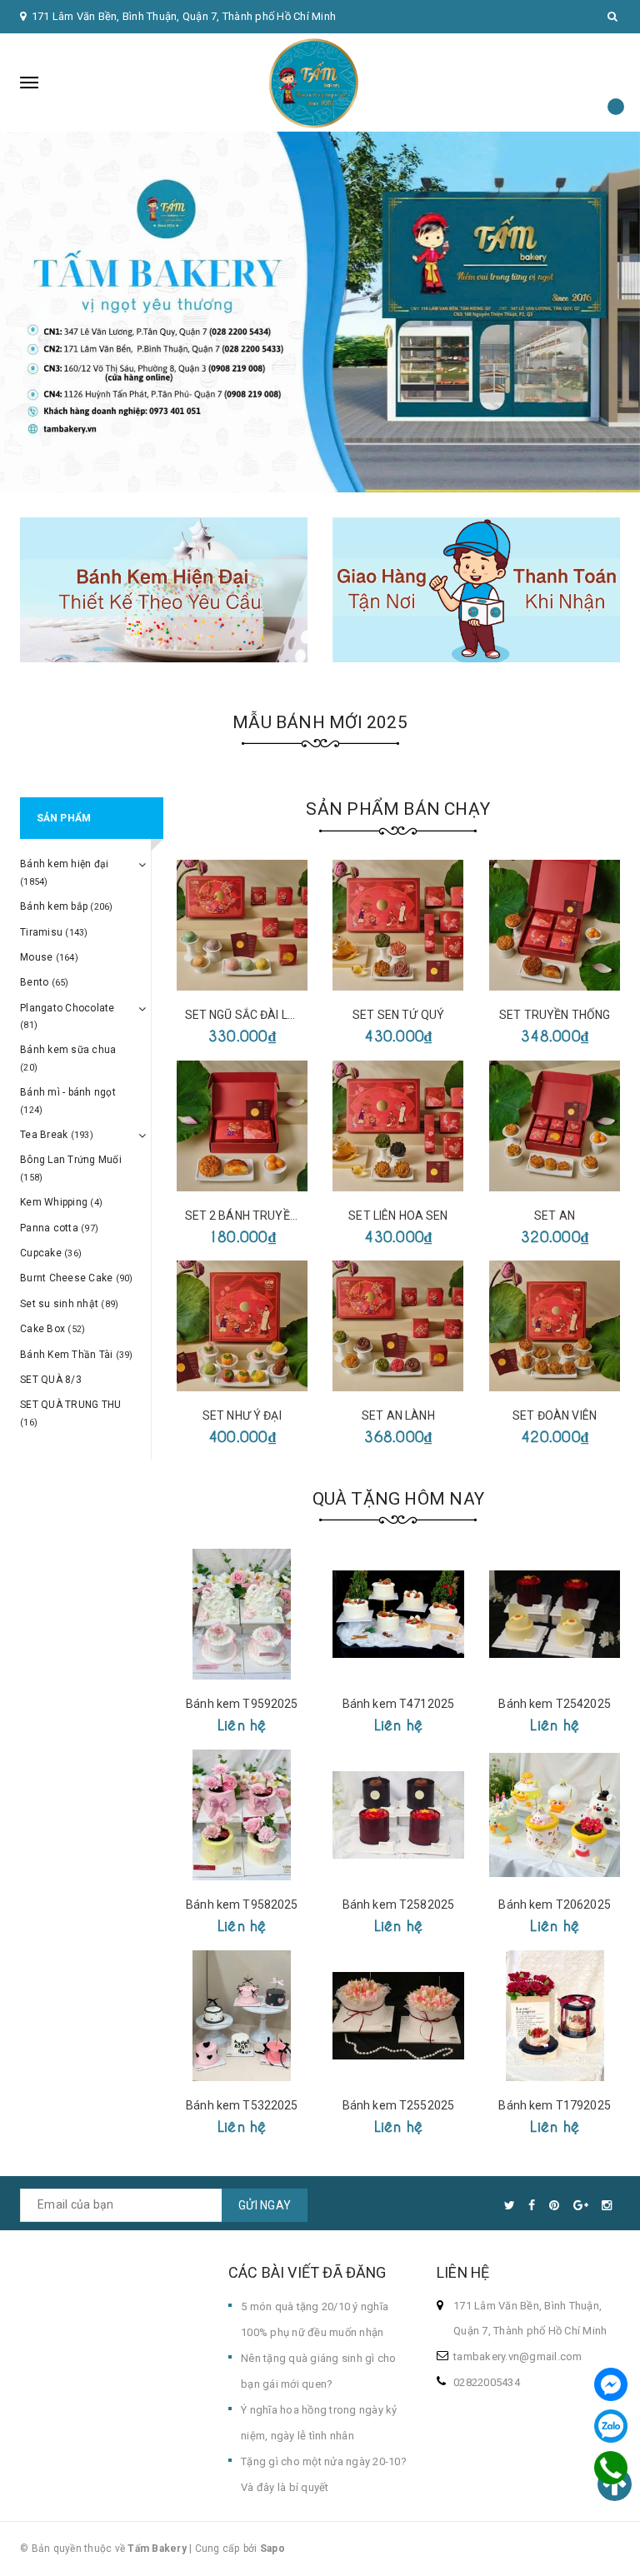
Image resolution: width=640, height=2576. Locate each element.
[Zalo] (611, 2426)
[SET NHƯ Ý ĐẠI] (242, 1326)
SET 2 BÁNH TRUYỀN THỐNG (262, 1216)
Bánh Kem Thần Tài (77, 1355)
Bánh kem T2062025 (554, 1905)
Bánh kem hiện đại (64, 872)
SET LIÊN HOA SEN (398, 1216)
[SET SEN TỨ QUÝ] (398, 925)
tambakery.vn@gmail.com (518, 2356)
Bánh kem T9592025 (242, 1704)
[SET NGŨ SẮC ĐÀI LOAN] (242, 925)
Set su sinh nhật (69, 1304)
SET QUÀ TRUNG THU (70, 1413)
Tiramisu (54, 932)
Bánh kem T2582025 (398, 1905)
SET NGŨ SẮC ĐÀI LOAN (249, 1015)
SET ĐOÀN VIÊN (555, 1415)
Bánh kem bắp (67, 906)
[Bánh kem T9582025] (242, 1815)
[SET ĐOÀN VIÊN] (555, 1326)
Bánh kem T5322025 (242, 2105)
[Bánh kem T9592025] (242, 1614)
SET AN (555, 1216)
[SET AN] (555, 1126)
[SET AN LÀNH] (398, 1326)
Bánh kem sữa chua (68, 1058)
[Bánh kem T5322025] (242, 2016)
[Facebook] (611, 2384)
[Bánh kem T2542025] (555, 1614)
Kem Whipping (61, 1202)
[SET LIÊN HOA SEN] (398, 1126)
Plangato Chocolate (67, 1016)
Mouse (49, 957)
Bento (45, 982)
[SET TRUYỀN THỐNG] (555, 925)
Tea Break (57, 1135)
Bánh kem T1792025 (554, 2105)
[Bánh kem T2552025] (398, 2016)
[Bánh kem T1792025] (555, 2016)
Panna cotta (59, 1228)
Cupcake (51, 1253)
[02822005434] (611, 2468)
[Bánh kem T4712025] (398, 1614)
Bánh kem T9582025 (242, 1905)
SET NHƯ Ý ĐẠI (242, 1415)
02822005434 (487, 2382)
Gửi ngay (265, 2205)
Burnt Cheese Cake (77, 1278)
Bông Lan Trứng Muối (71, 1168)
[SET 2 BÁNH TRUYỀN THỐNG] (242, 1126)
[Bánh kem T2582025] (398, 1815)
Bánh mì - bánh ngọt (68, 1101)
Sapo (272, 2549)
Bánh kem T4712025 (398, 1704)
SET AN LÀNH (398, 1415)
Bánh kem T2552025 (398, 2105)
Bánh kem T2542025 (554, 1704)
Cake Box (52, 1329)
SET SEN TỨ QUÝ (398, 1015)
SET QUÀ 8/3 (51, 1380)
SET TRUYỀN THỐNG (555, 1015)
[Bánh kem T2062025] (555, 1815)
